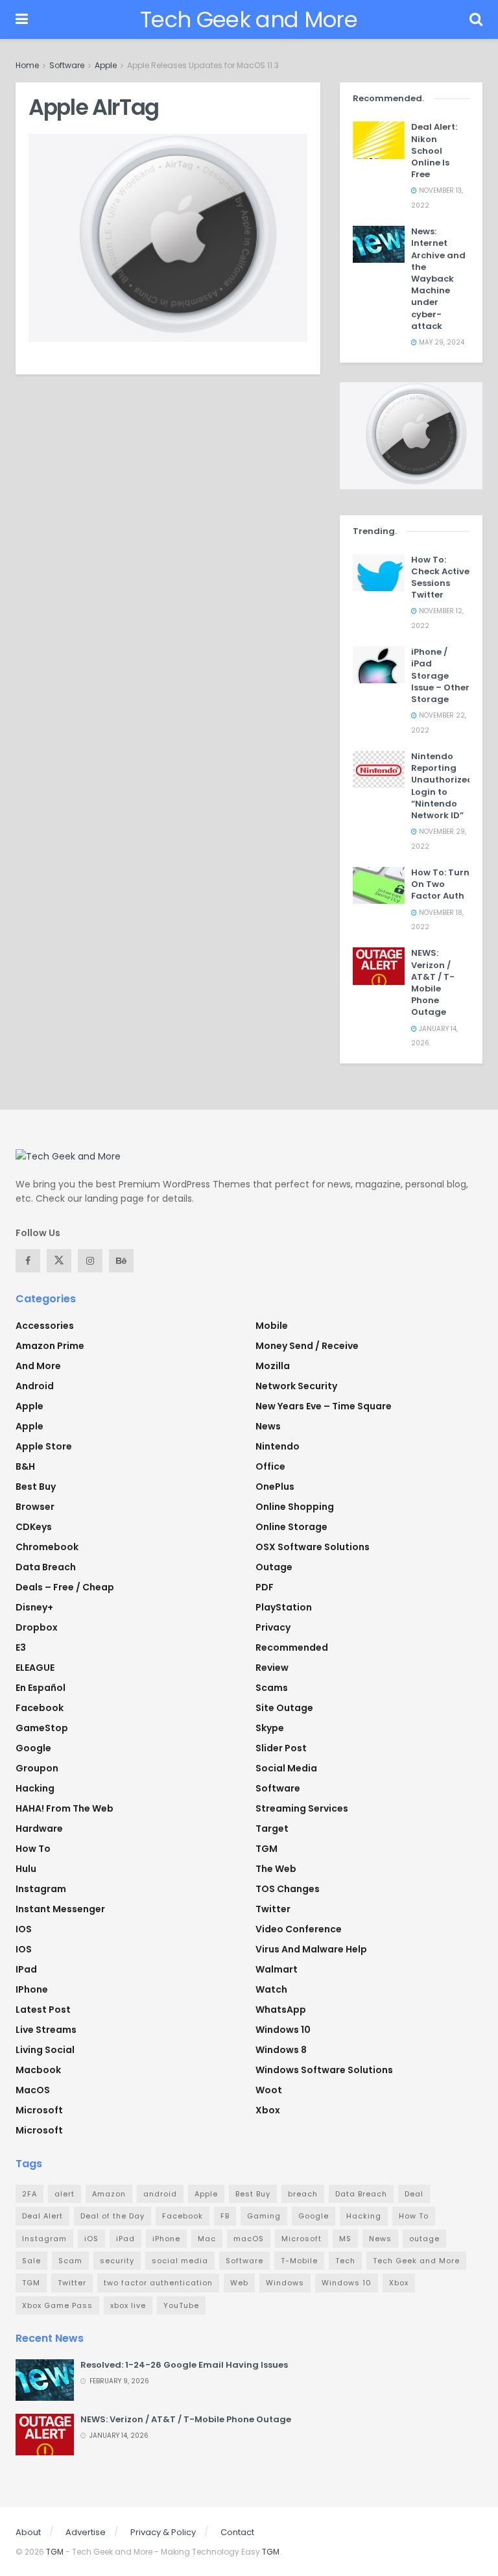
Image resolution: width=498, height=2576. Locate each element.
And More (38, 1366)
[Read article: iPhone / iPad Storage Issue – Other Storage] (379, 665)
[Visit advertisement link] (411, 435)
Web (239, 2283)
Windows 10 (283, 2030)
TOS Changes (288, 1889)
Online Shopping (295, 1507)
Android (35, 1386)
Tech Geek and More (249, 19)
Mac (207, 2239)
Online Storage (291, 1527)
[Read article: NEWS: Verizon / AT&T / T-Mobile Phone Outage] (379, 966)
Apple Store (44, 1446)
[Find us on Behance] (121, 1261)
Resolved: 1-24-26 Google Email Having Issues (184, 2365)
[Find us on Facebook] (28, 1261)
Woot (269, 2090)
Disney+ (34, 1607)
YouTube (181, 2305)
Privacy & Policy (163, 2532)
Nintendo (278, 1446)
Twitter (273, 1909)
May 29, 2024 (441, 342)
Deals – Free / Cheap (65, 1587)
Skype (270, 1728)
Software (67, 65)
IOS (24, 1929)
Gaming (264, 2216)
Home (27, 65)
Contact (237, 2532)
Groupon (37, 1768)
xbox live (128, 2305)
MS (345, 2239)
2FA (30, 2194)
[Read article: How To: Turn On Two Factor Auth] (379, 885)
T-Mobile (299, 2261)
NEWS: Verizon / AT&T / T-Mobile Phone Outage (433, 982)
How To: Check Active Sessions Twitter (440, 577)
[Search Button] (476, 19)
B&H (25, 1466)
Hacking (35, 1788)
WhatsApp (281, 2010)
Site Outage (284, 1708)
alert (65, 2194)
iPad (26, 1969)
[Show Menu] (22, 19)
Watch (271, 1989)
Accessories (45, 1326)
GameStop (42, 1728)
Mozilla (273, 1366)
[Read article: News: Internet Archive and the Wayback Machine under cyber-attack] (379, 244)
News (268, 1426)
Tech (345, 2261)
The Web (276, 1869)
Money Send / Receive (307, 1346)
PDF (265, 1587)
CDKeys (34, 1527)
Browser (35, 1507)
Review (272, 1668)
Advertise (86, 2532)
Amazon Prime (50, 1346)
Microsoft (39, 2110)
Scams (272, 1688)
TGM (267, 1849)
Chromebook (47, 1547)
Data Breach (46, 1567)
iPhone (32, 1989)
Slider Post (281, 1748)
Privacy (273, 1627)
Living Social (45, 2050)
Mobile (272, 1326)
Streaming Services (302, 1808)
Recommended (292, 1647)
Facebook (40, 1708)
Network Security (296, 1386)
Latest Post (43, 2010)
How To (33, 1849)
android (160, 2194)
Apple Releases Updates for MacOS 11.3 (203, 65)
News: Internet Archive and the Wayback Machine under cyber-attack (438, 279)
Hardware (39, 1829)
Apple (106, 65)
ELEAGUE (35, 1668)
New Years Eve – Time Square (324, 1406)
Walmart (277, 1969)
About (28, 2532)
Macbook (38, 2070)
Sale (31, 2261)
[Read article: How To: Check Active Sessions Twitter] (379, 573)
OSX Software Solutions (313, 1547)
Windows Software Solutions (324, 2070)
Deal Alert (42, 2216)
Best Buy (36, 1487)
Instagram (41, 1889)
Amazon (109, 2194)
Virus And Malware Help (311, 1949)
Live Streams (46, 2030)
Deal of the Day (113, 2216)
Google (33, 1748)
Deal (414, 2194)
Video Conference (299, 1929)
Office (270, 1466)
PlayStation (284, 1607)
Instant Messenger (60, 1909)
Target (272, 1829)
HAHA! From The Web (65, 1808)
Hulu (26, 1869)
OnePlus (275, 1487)
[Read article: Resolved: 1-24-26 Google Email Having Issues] (45, 2380)
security (117, 2261)
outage (424, 2239)
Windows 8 (281, 2050)
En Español (41, 1688)
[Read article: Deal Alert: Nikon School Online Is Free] (379, 140)
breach (303, 2194)
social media (180, 2261)
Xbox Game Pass (57, 2305)
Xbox (268, 2110)
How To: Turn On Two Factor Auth (440, 884)
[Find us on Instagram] (90, 1261)
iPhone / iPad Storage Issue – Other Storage (440, 675)
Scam (70, 2261)
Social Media (286, 1768)
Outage (274, 1567)
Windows (285, 2283)
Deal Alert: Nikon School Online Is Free (434, 151)
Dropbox (37, 1627)
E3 (21, 1647)
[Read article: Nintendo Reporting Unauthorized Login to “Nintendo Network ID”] (379, 769)
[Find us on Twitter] (59, 1261)
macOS (33, 2090)
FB (225, 2216)
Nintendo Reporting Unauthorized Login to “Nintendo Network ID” (442, 786)
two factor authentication (158, 2283)
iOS (24, 1949)
